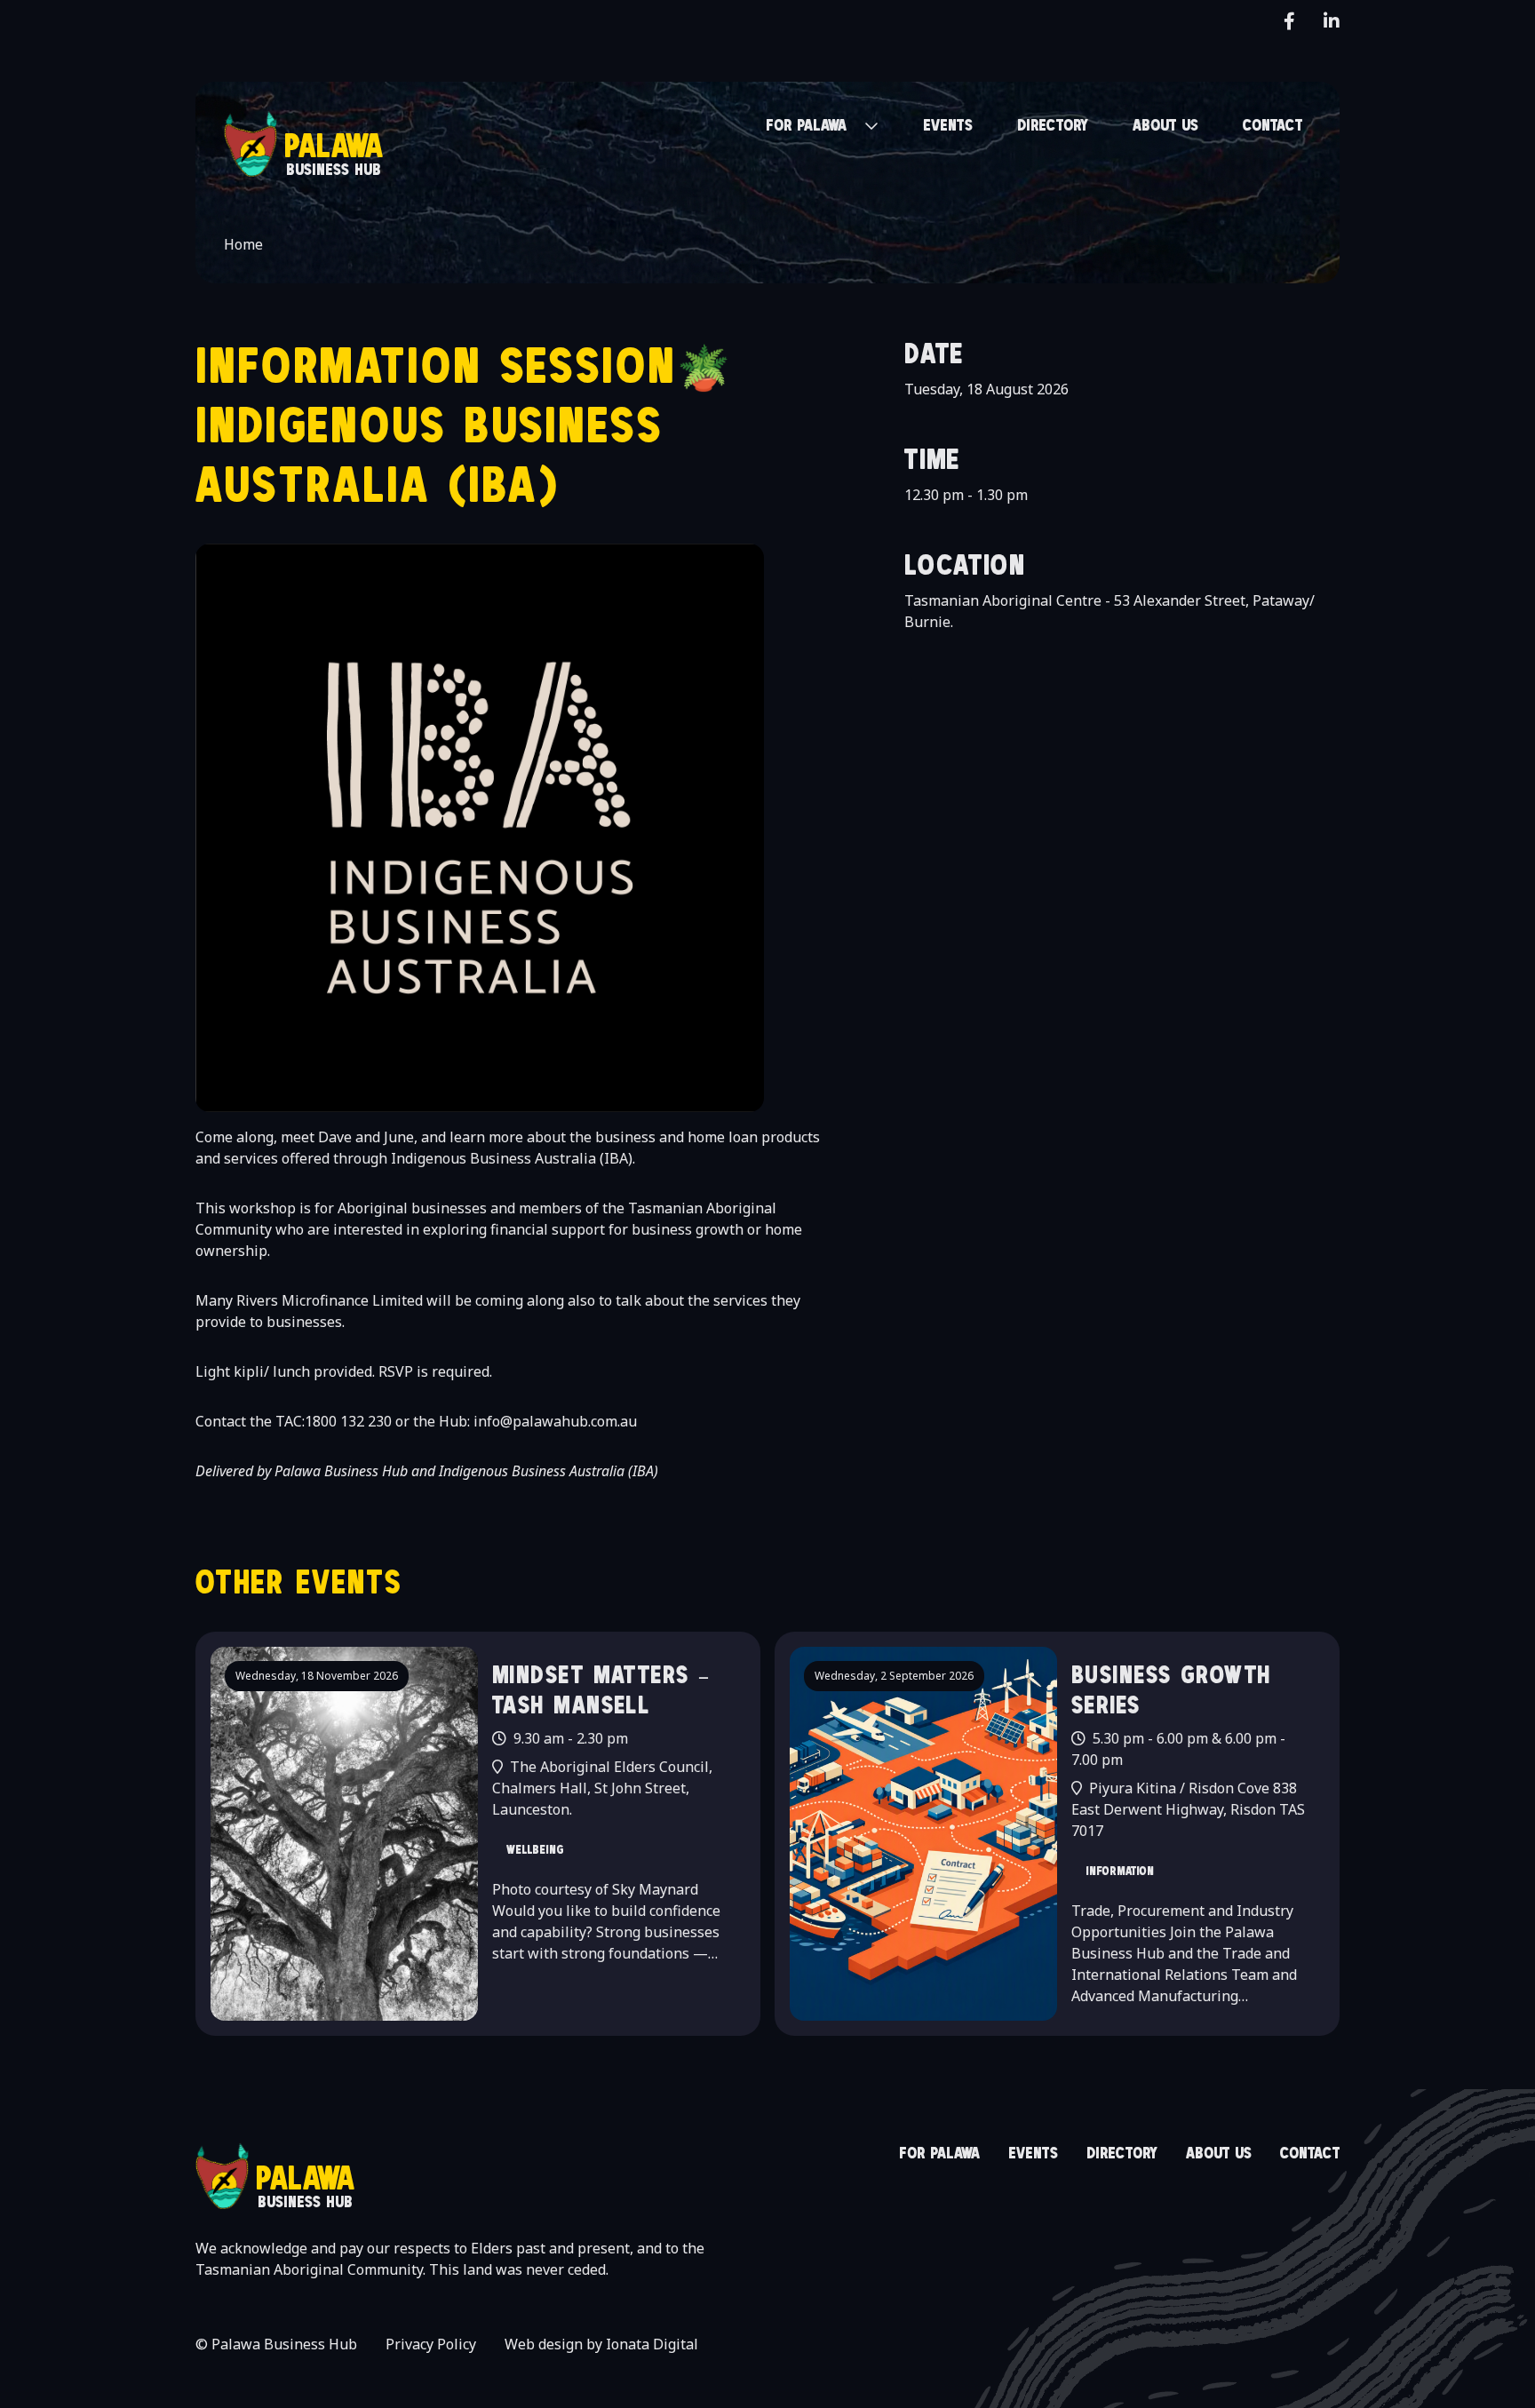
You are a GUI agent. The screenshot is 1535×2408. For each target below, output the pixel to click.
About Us (1219, 2153)
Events (1033, 2153)
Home (243, 244)
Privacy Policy (431, 2344)
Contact (1310, 2153)
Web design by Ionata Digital (601, 2344)
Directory (1122, 2153)
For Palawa (939, 2153)
